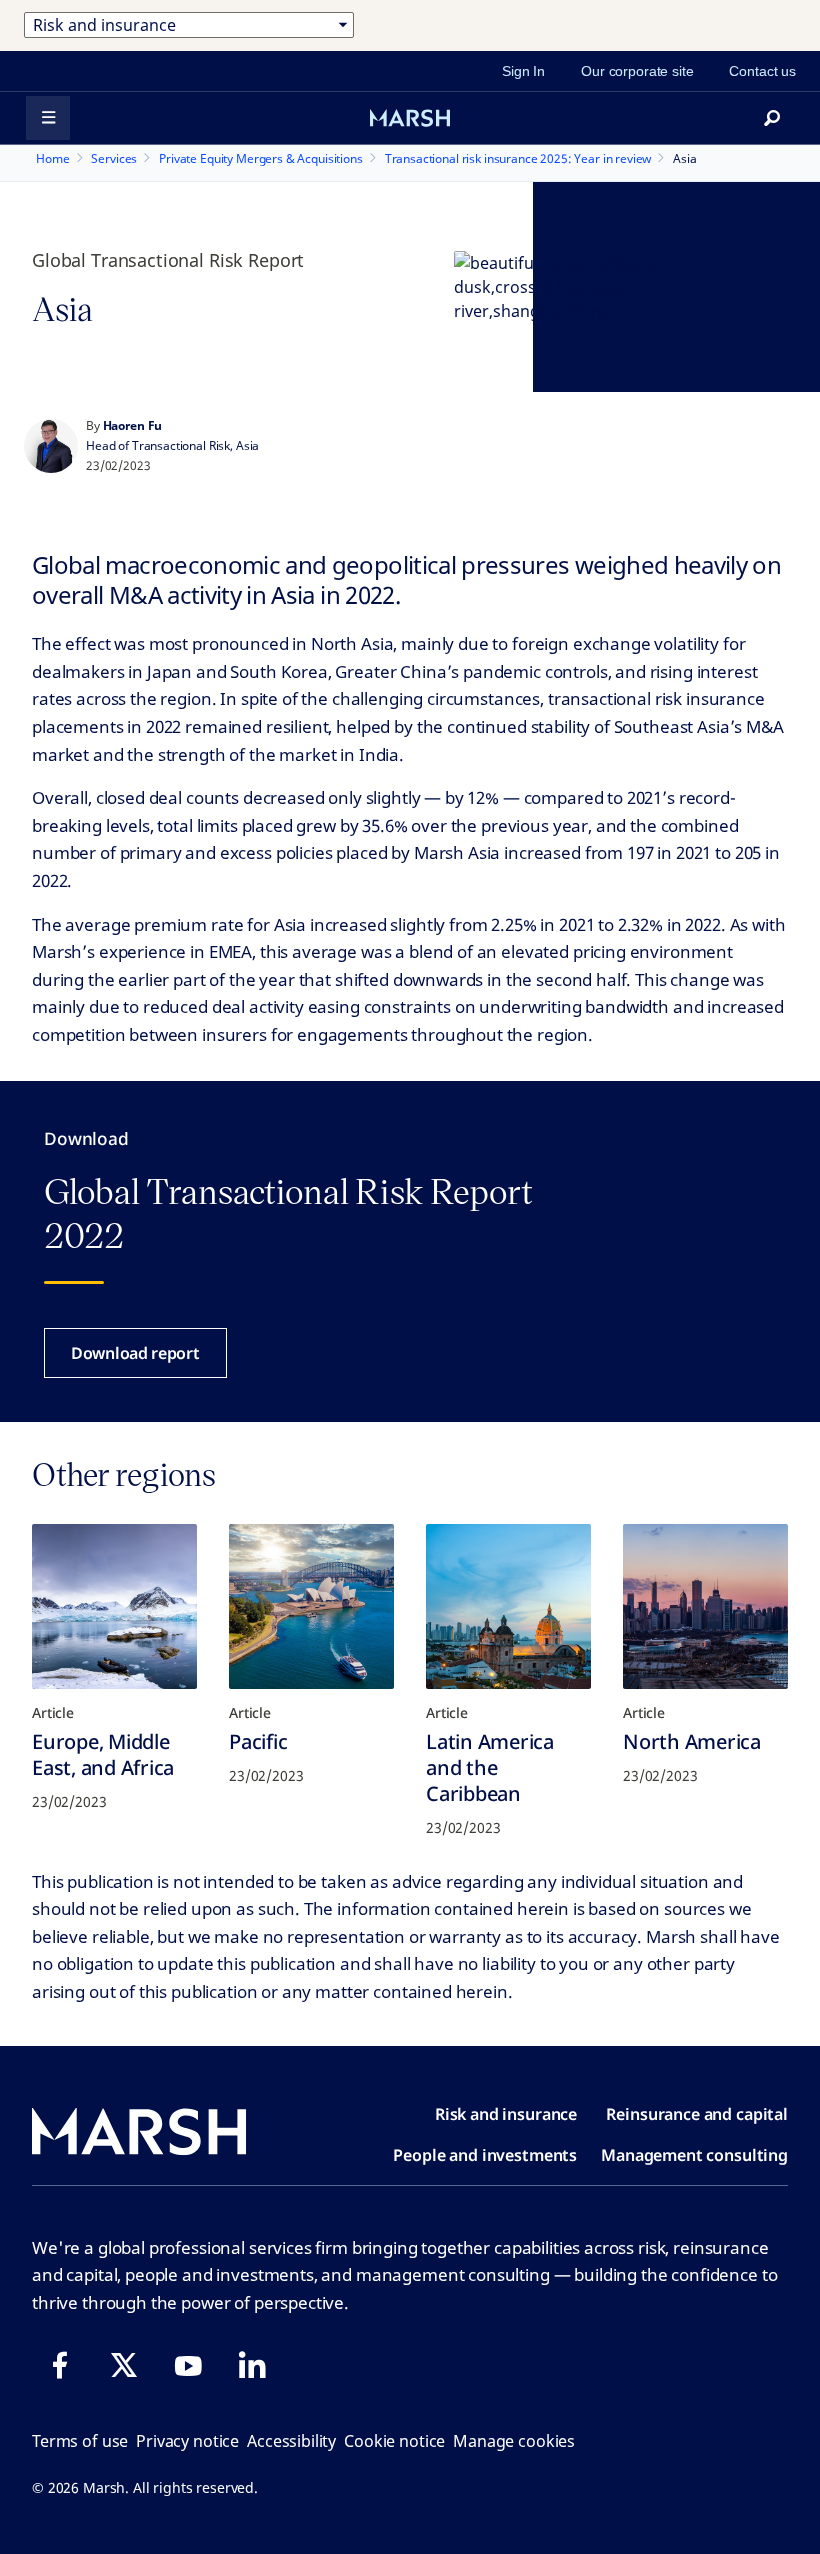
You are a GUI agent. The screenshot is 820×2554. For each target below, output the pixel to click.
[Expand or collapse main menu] (48, 118)
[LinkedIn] (252, 2365)
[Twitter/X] (124, 2365)
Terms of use (80, 2441)
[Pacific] (311, 1606)
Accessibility (291, 2441)
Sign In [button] (523, 71)
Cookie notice (394, 2441)
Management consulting (694, 2155)
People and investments (485, 2155)
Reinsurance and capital (697, 2114)
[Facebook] (60, 2365)
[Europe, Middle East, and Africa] (114, 1606)
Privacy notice (187, 2441)
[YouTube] (188, 2365)
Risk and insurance (506, 2114)
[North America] (705, 1606)
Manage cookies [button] (514, 2441)
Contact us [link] (762, 71)
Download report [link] (135, 1353)
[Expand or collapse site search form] (772, 118)
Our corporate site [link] (637, 71)
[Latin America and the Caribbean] (508, 1606)
